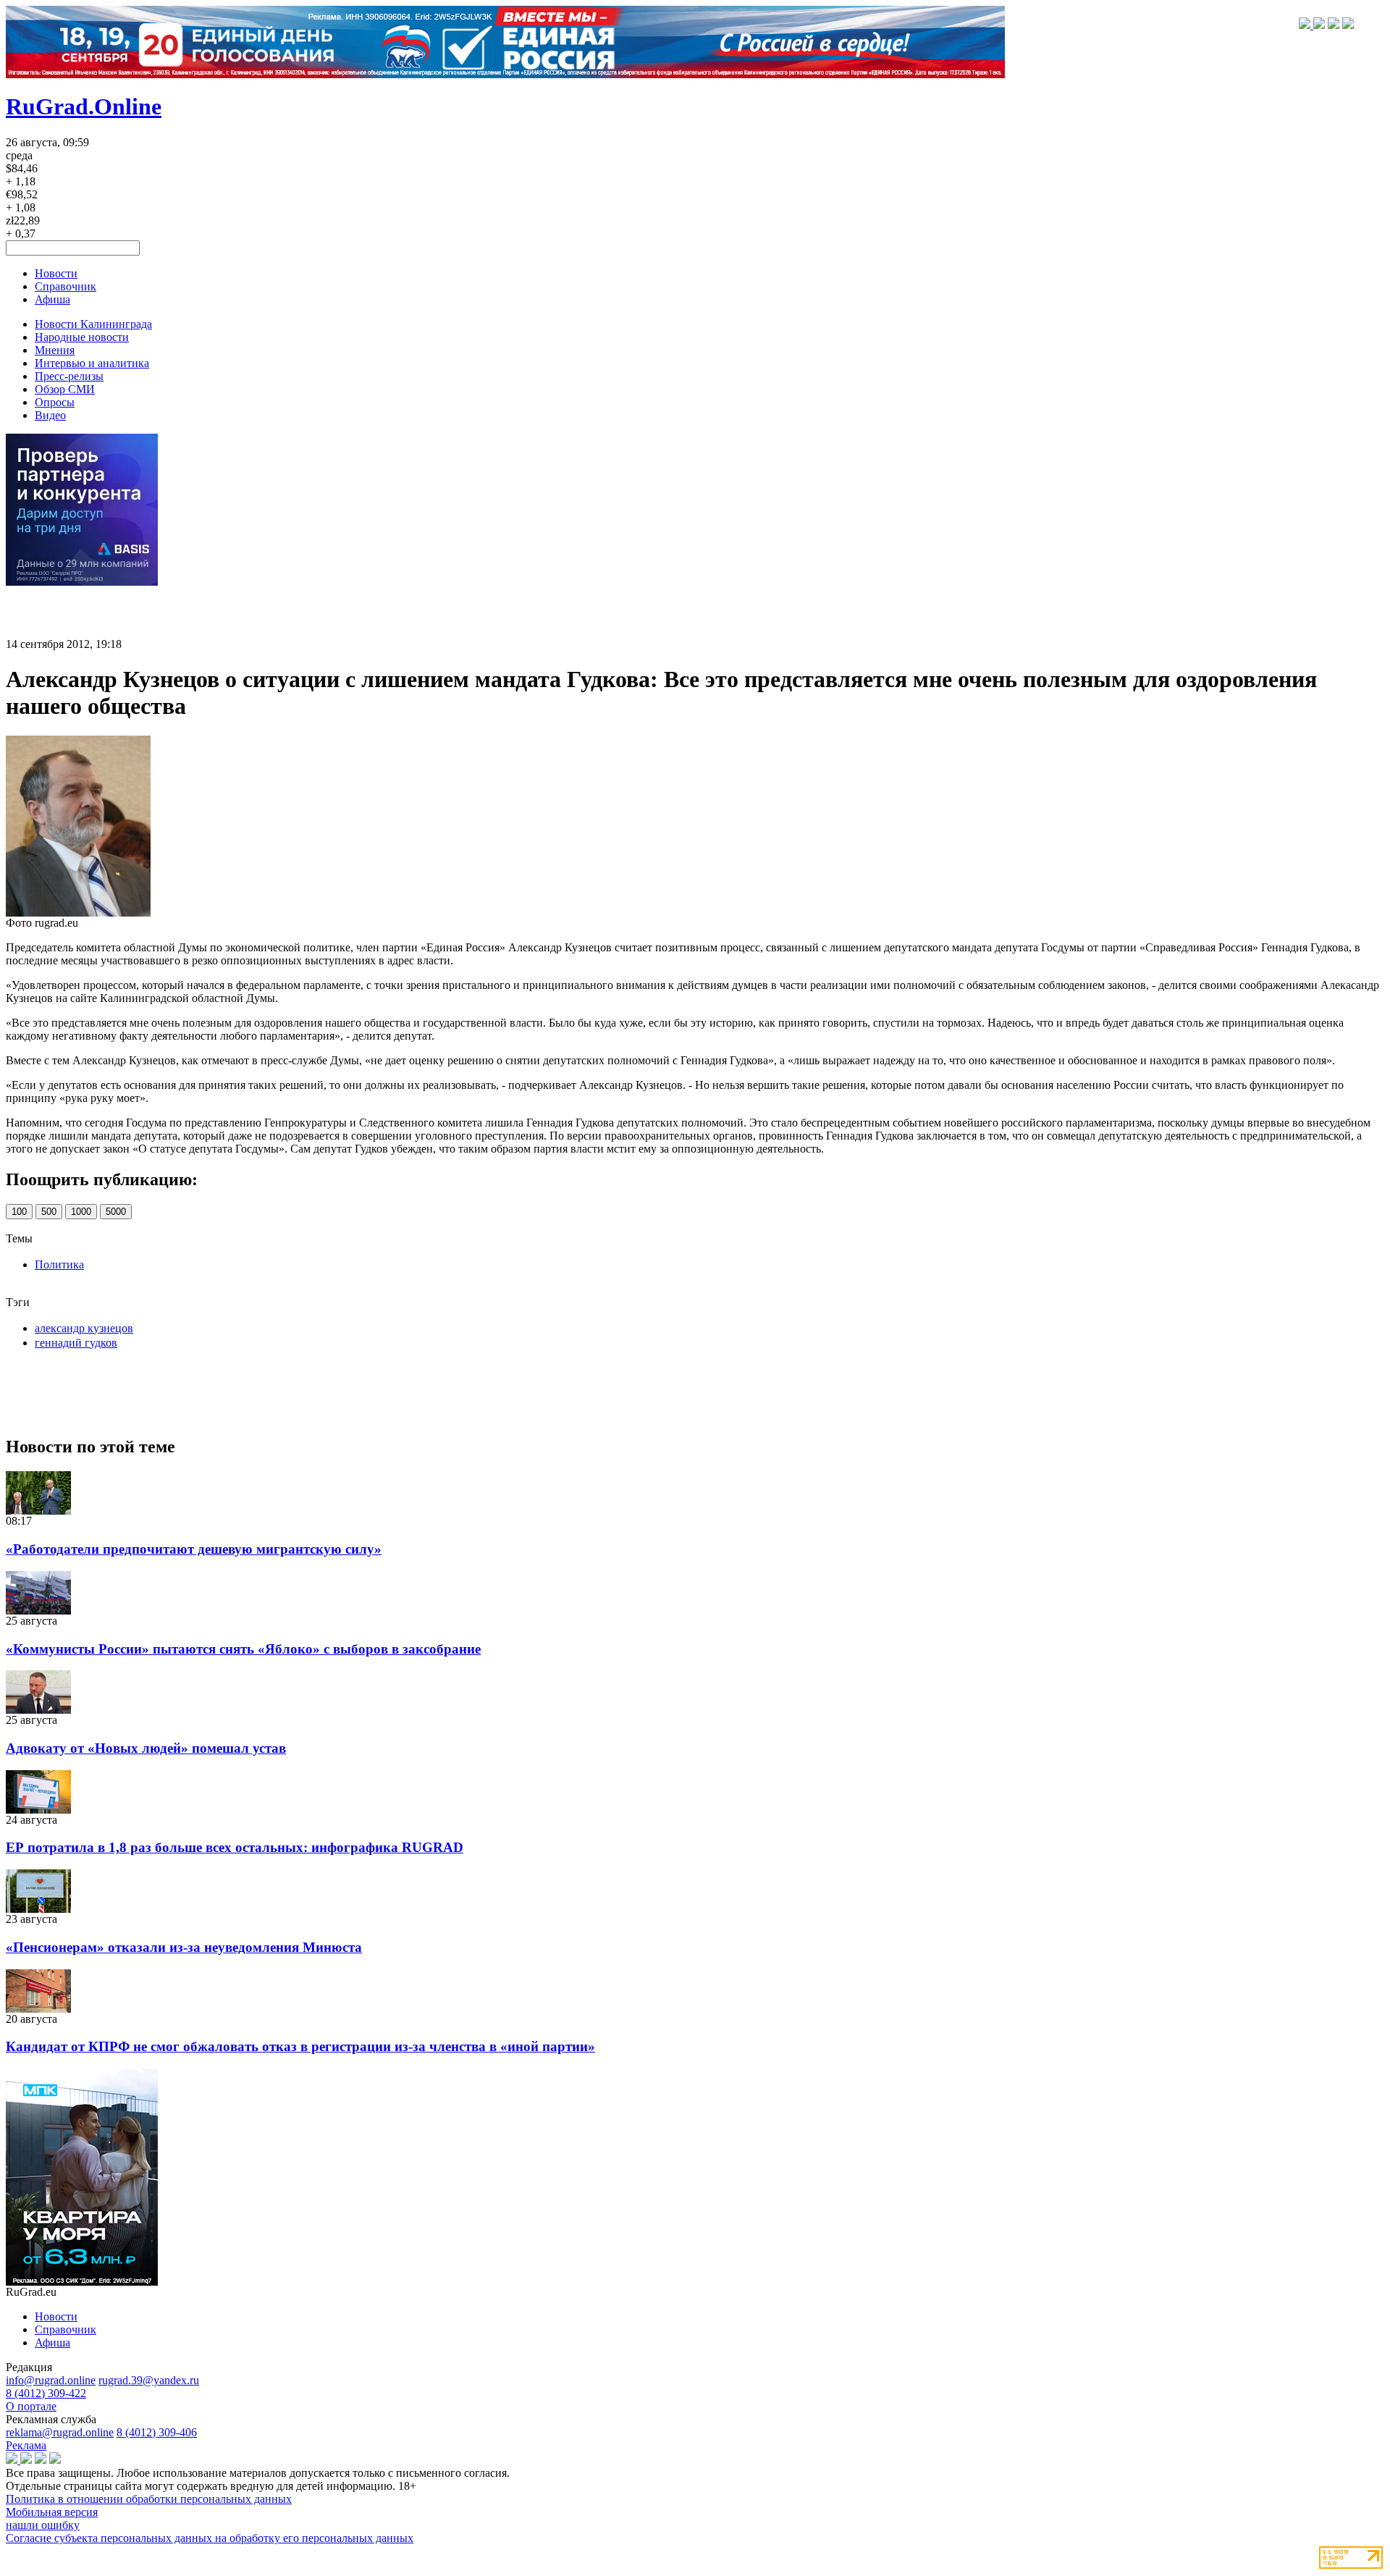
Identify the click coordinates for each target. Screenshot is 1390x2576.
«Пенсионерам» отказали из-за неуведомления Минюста (184, 1947)
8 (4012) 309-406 (157, 2432)
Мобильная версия (52, 2512)
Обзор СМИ (65, 389)
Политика (59, 1264)
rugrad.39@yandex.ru (149, 2380)
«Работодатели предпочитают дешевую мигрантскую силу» (194, 1549)
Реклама (26, 2445)
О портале (31, 2406)
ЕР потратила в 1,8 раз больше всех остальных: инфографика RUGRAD (235, 1847)
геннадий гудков (76, 1343)
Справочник (66, 286)
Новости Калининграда (93, 324)
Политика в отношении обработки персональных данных (149, 2499)
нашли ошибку (43, 2525)
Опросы (55, 402)
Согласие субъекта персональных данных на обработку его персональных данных (210, 2538)
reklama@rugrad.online (60, 2432)
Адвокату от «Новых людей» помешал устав (146, 1748)
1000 (81, 1212)
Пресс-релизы (69, 376)
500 (49, 1212)
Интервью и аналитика (92, 363)
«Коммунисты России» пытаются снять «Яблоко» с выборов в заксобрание (243, 1649)
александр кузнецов (84, 1328)
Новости (56, 273)
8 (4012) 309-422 (46, 2393)
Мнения (55, 350)
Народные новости (82, 337)
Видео (50, 415)
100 (19, 1212)
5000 (116, 1212)
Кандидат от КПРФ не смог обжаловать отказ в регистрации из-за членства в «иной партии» (300, 2046)
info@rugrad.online (51, 2380)
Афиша (52, 299)
